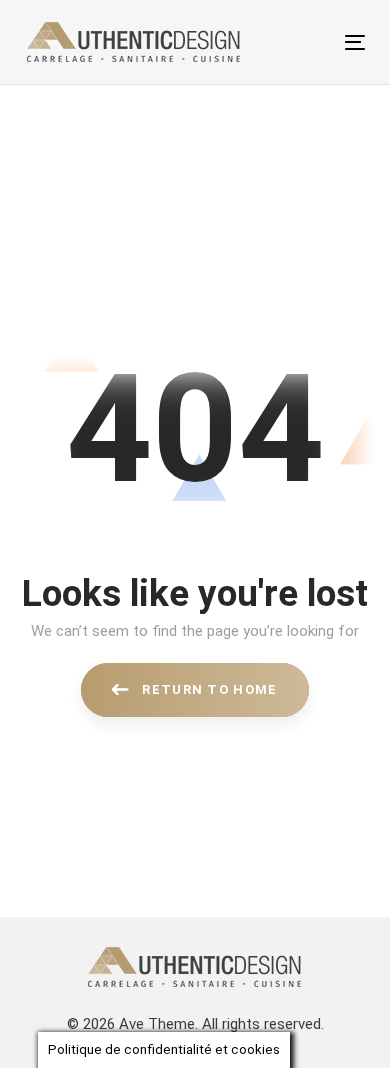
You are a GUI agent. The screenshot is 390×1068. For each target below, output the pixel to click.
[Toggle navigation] (308, 42)
